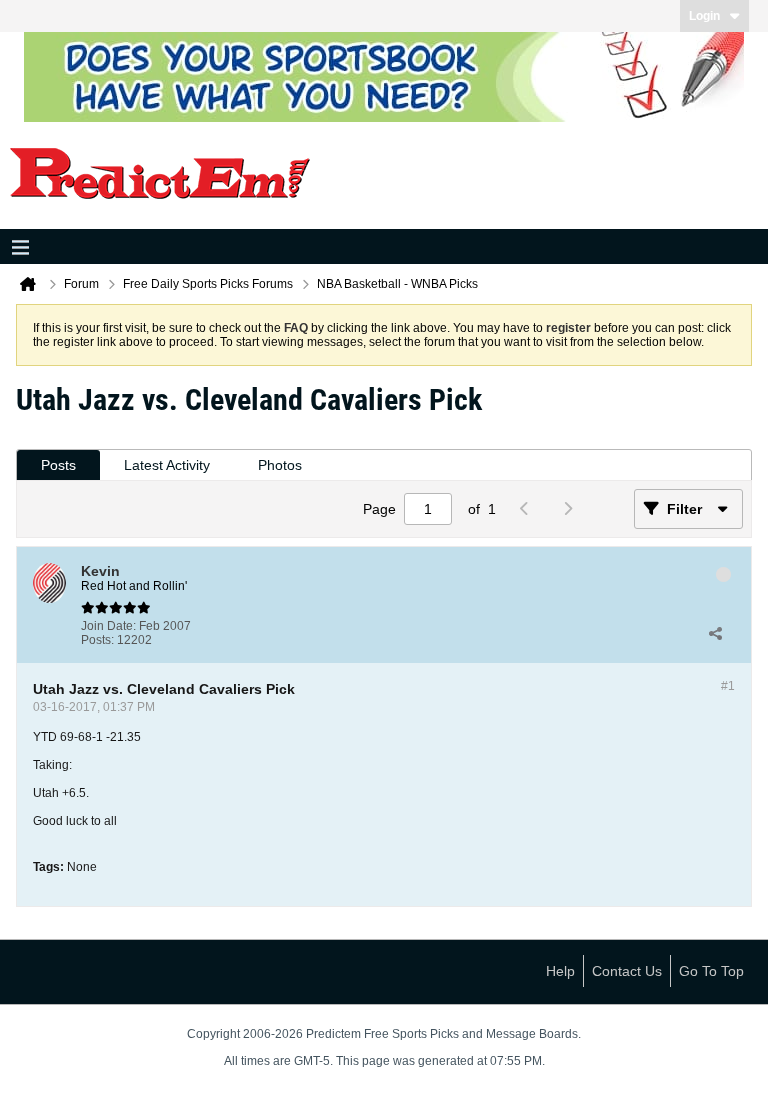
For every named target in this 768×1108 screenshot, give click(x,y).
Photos (280, 465)
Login (704, 16)
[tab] (58, 465)
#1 (728, 686)
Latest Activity (167, 465)
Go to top (711, 971)
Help (560, 971)
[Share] (715, 633)
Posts (58, 465)
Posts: (97, 640)
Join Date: (108, 626)
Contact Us (627, 971)
